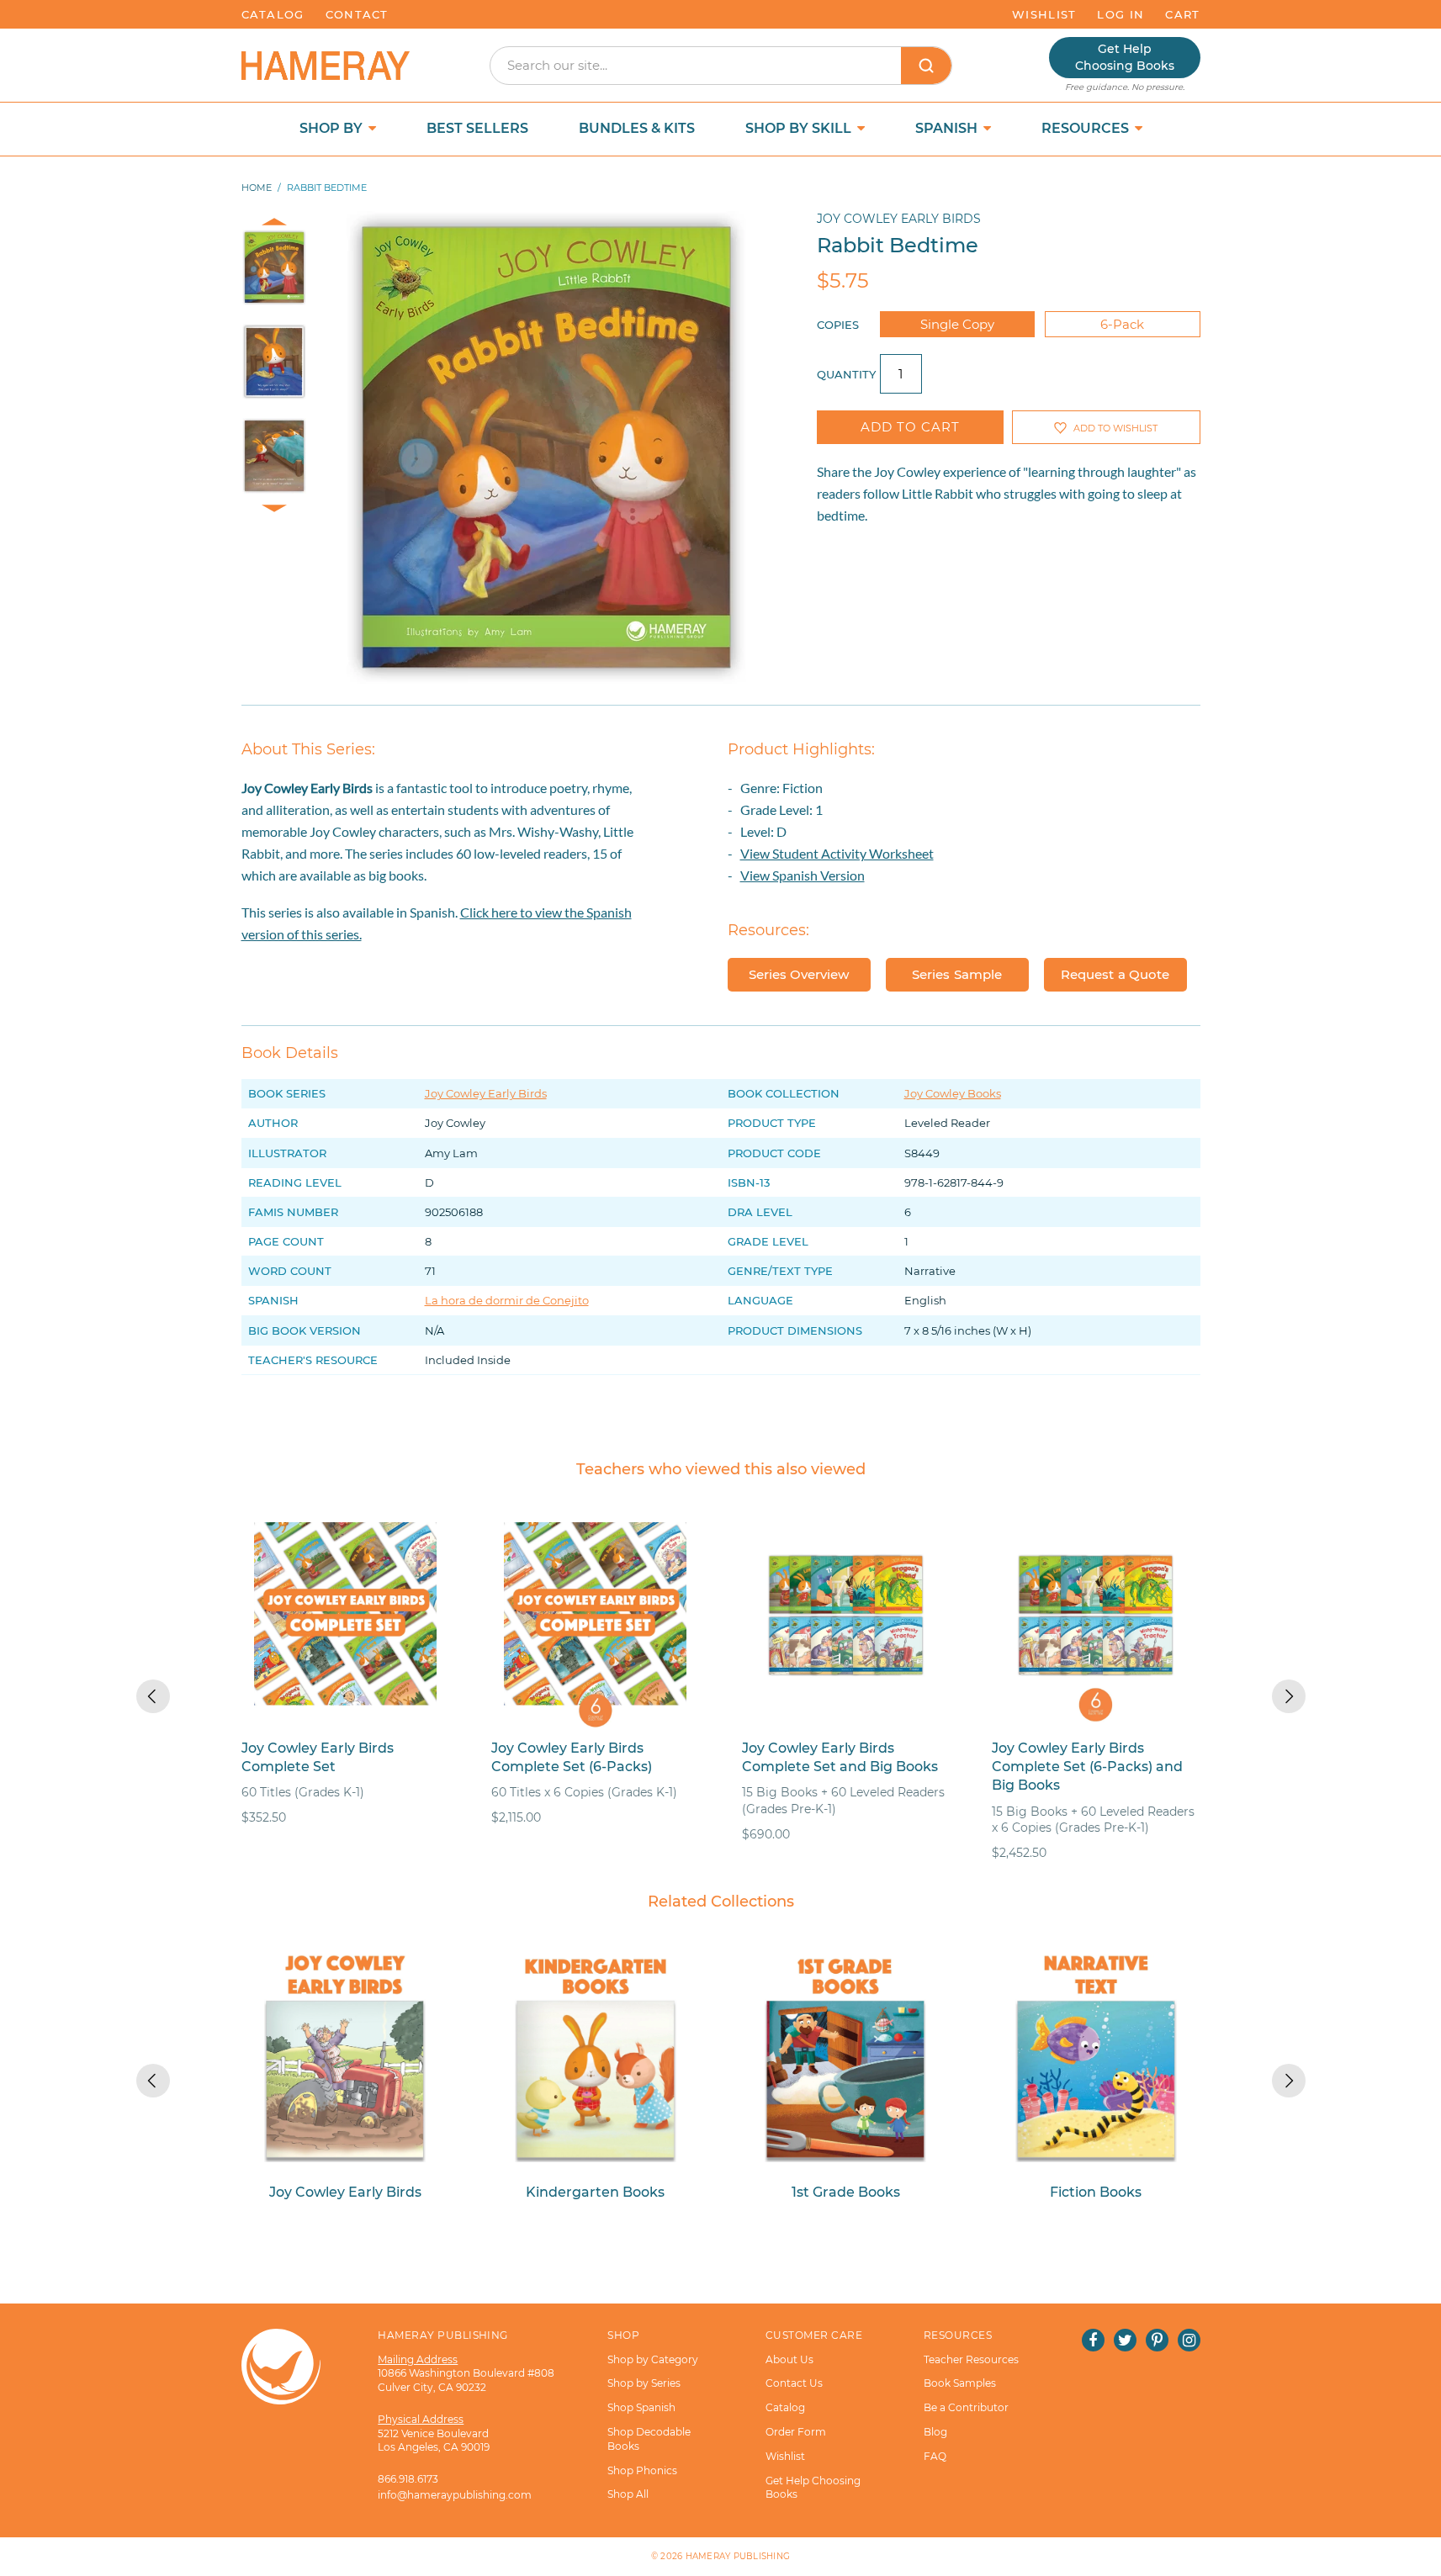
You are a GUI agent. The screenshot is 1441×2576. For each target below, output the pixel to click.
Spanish (948, 128)
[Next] (1289, 1696)
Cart (1182, 14)
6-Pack (1122, 324)
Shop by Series (644, 2383)
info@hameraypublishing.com (455, 2495)
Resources (1087, 128)
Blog (935, 2432)
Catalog (273, 14)
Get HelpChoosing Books (1125, 57)
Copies (838, 325)
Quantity (846, 374)
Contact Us (794, 2383)
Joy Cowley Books (953, 1093)
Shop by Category (653, 2359)
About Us (789, 2359)
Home (257, 188)
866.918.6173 (408, 2479)
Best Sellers (477, 128)
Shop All (628, 2494)
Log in (1120, 14)
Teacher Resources (971, 2359)
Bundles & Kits (637, 128)
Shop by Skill (800, 128)
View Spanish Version (803, 875)
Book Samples (960, 2383)
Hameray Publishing (738, 2556)
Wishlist (1044, 14)
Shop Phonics (642, 2470)
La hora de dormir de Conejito (507, 1300)
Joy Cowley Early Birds (899, 219)
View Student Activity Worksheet (837, 853)
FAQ (935, 2456)
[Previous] (153, 1696)
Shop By (333, 128)
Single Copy (957, 324)
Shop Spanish (641, 2407)
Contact (357, 14)
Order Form (796, 2432)
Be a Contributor (966, 2407)
